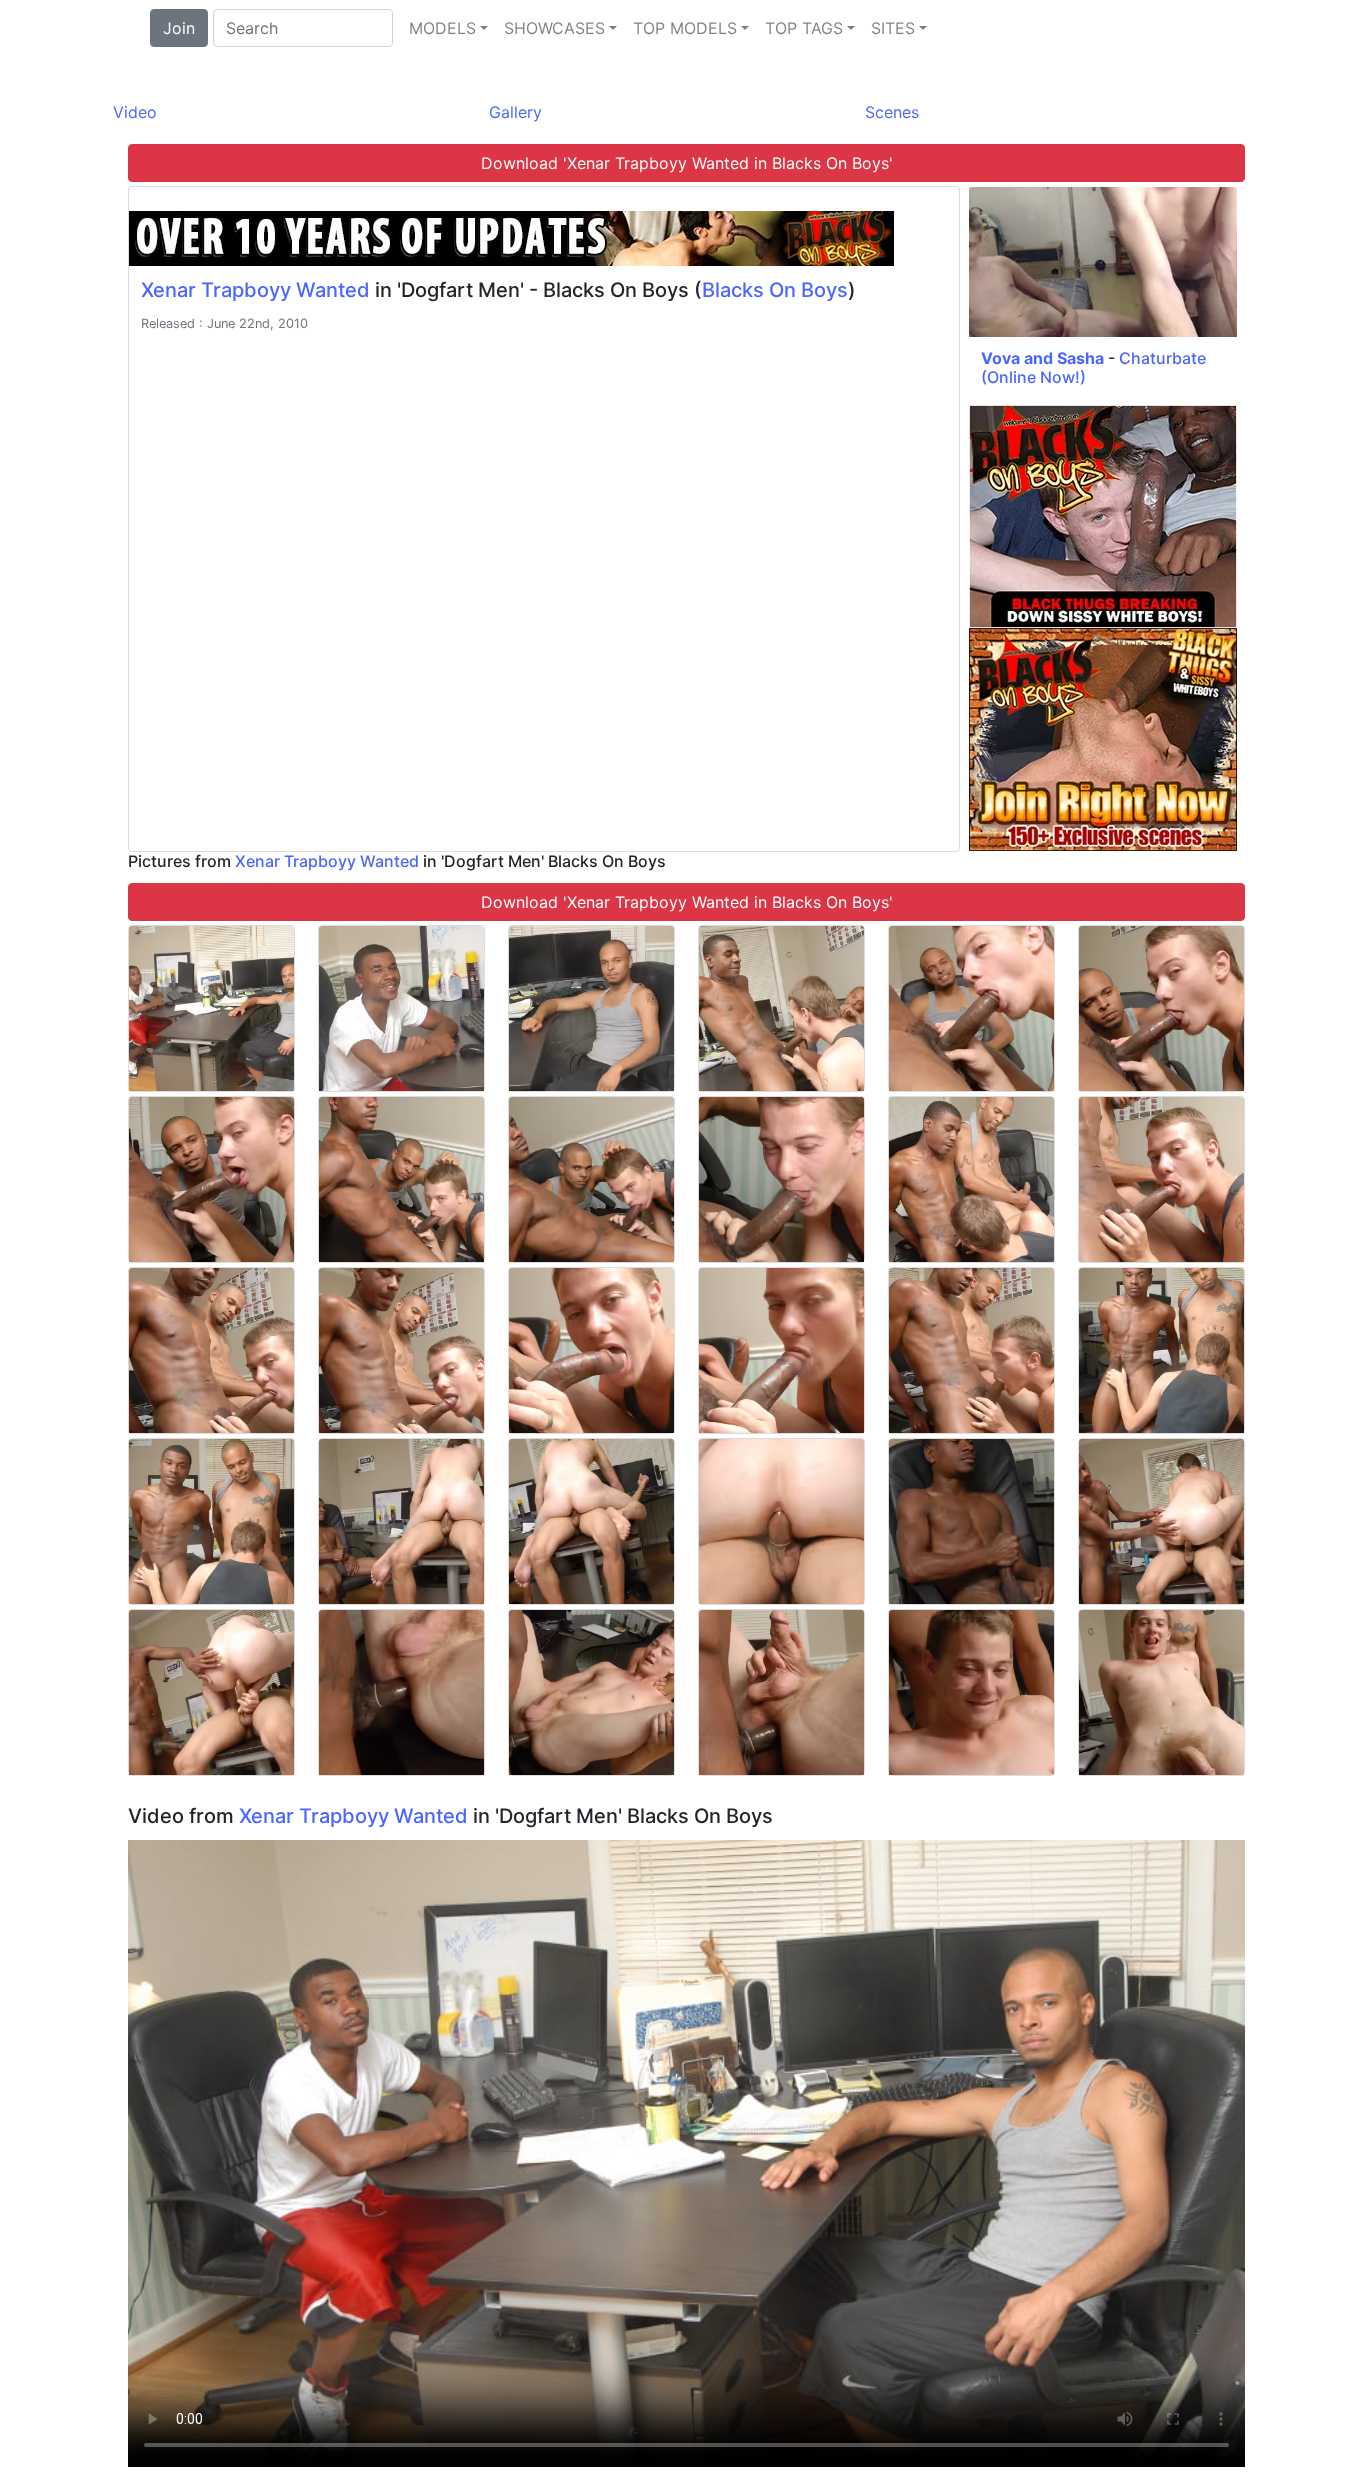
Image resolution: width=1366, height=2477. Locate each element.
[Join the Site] (511, 237)
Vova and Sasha (1042, 358)
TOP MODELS (685, 28)
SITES (893, 28)
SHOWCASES (554, 28)
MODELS (442, 28)
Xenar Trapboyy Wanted (255, 290)
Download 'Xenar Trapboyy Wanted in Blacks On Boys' (687, 163)
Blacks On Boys (775, 290)
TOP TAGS (804, 28)
